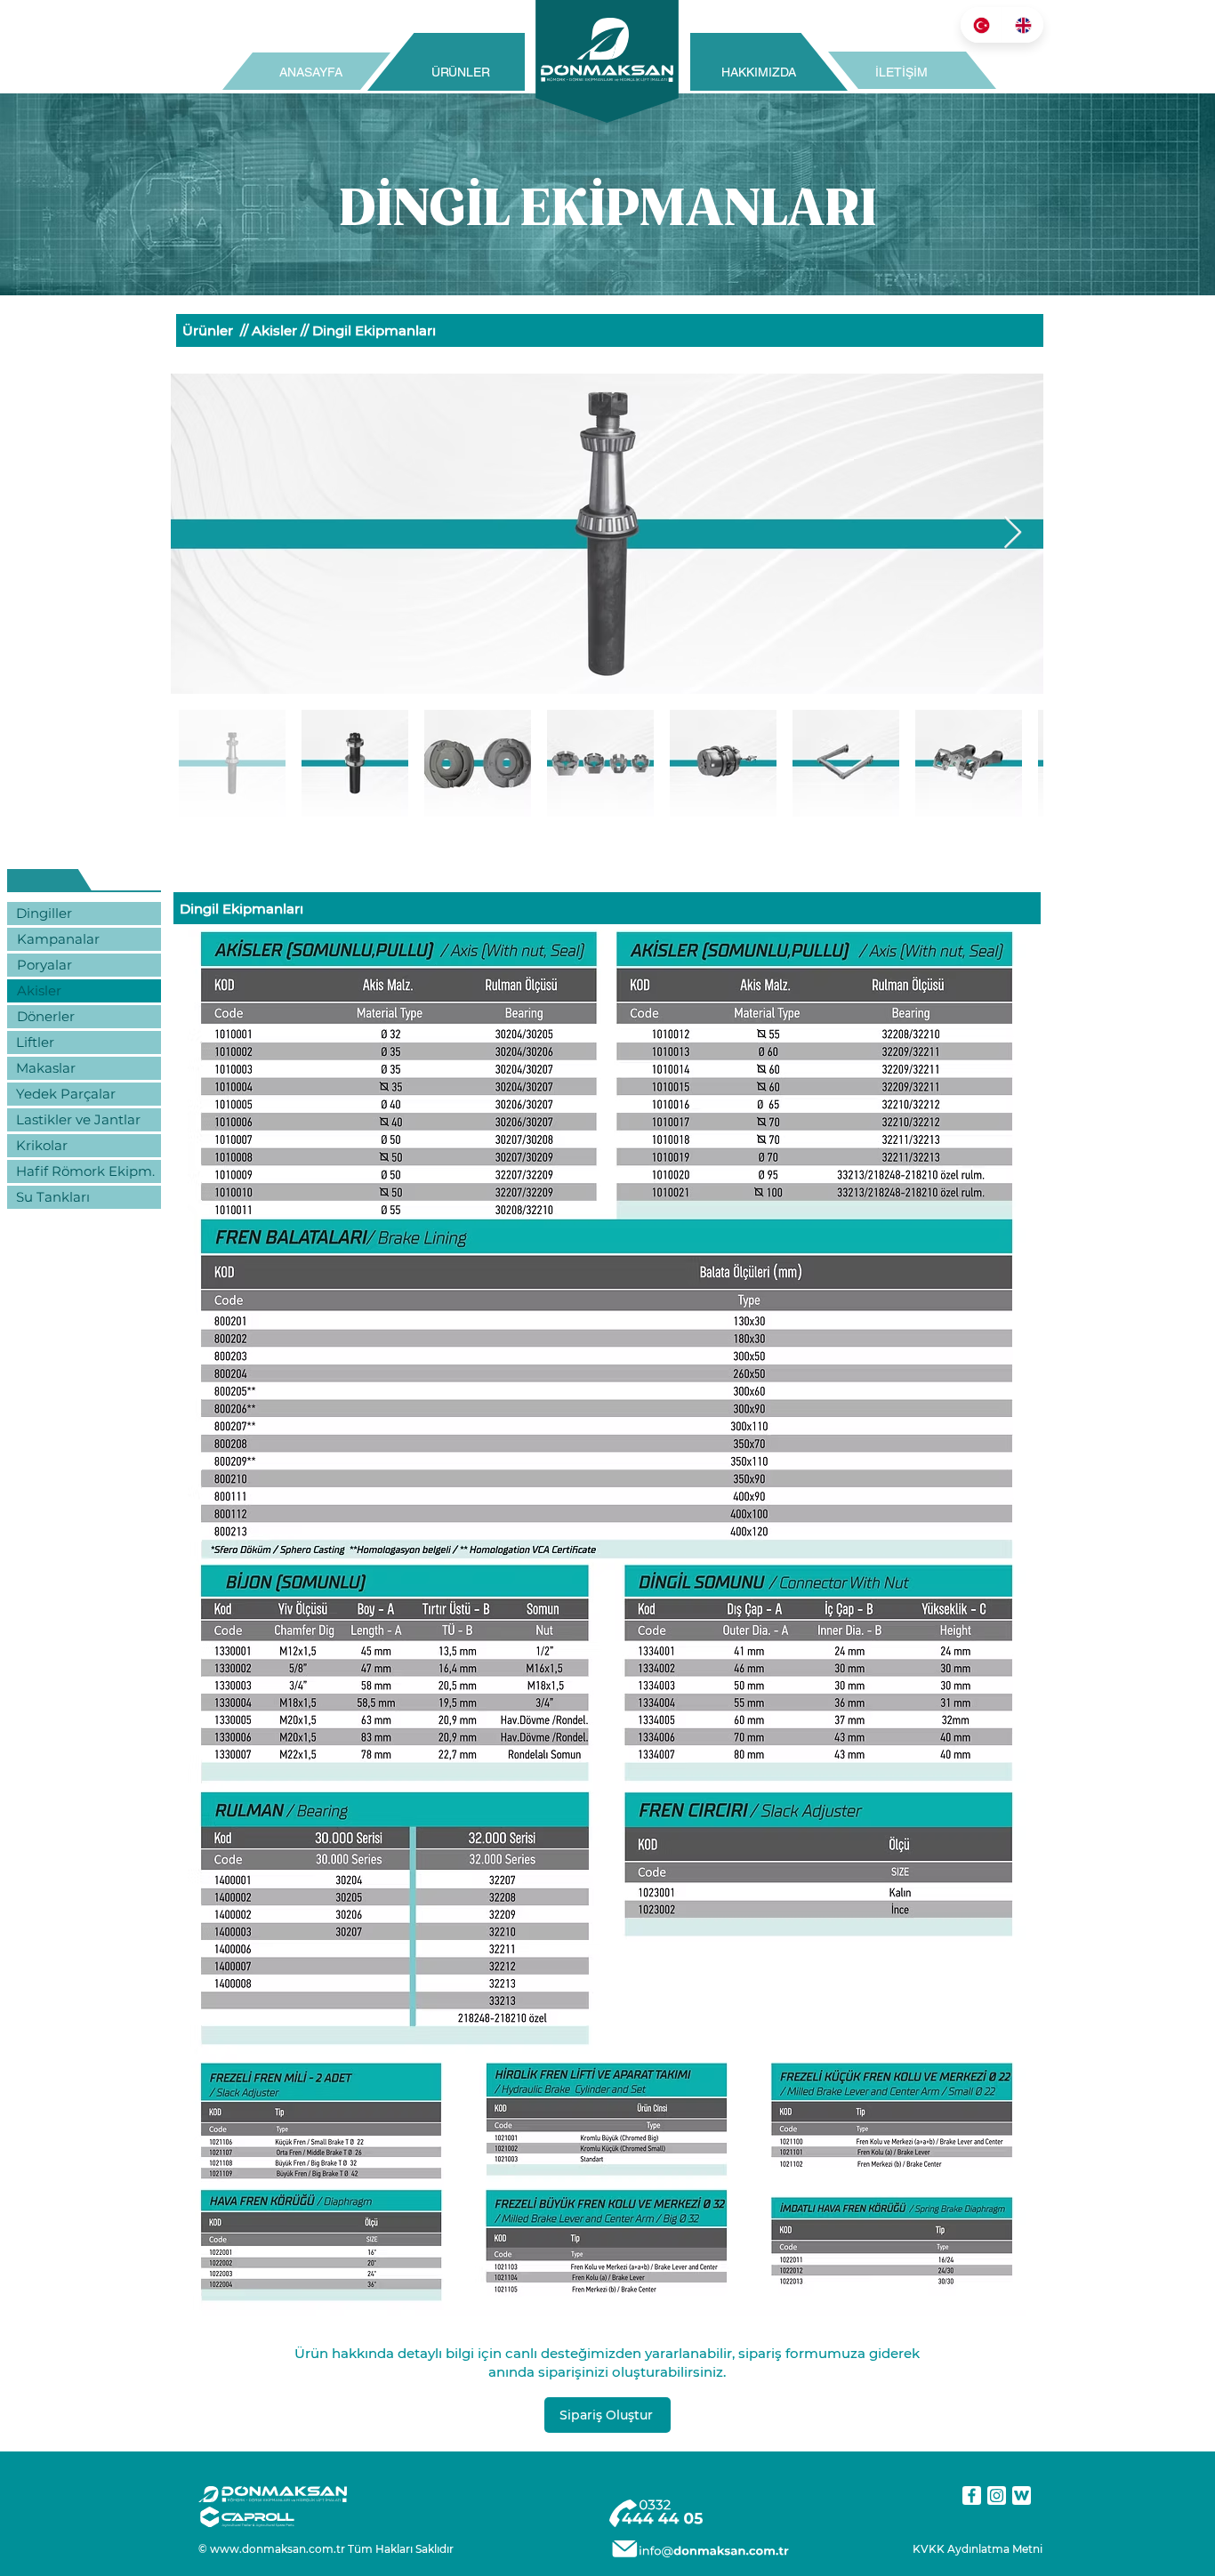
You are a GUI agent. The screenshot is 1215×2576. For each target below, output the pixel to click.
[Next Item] (1013, 533)
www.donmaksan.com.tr (278, 2549)
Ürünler (208, 330)
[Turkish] (981, 25)
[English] (1022, 25)
